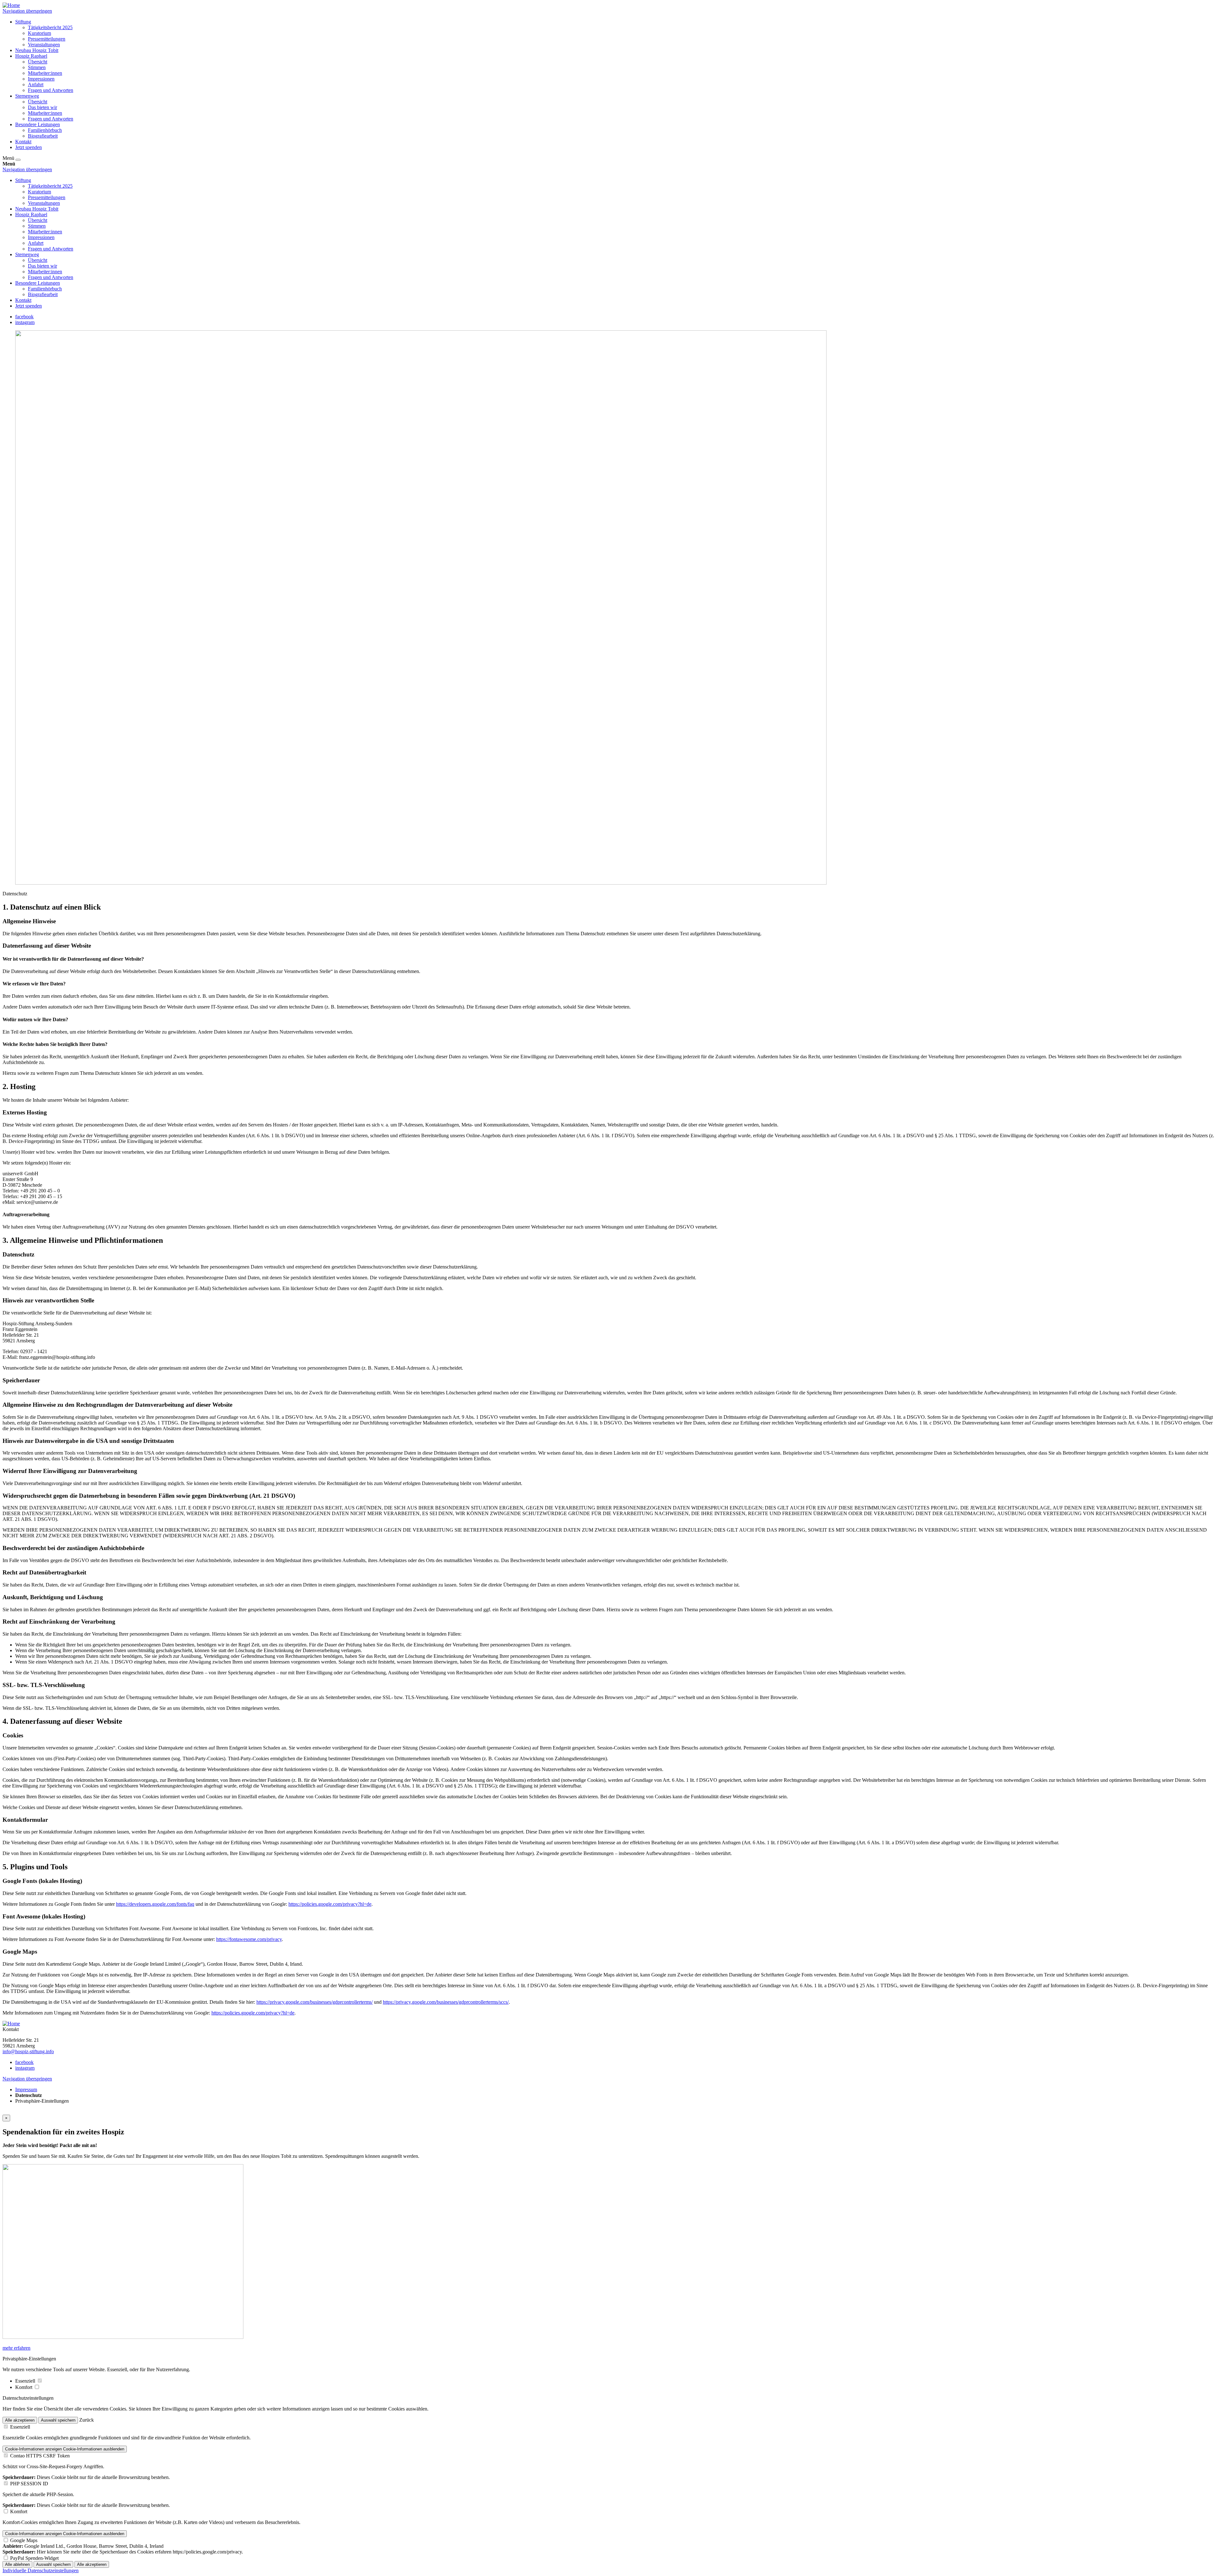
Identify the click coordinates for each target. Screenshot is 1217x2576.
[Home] (11, 5)
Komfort (24, 2387)
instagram (25, 322)
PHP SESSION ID (29, 2484)
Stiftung (23, 22)
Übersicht (38, 62)
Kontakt (23, 142)
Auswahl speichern (58, 2420)
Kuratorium (39, 33)
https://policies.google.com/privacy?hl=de (330, 1904)
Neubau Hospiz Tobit (37, 50)
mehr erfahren (16, 2348)
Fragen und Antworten (51, 90)
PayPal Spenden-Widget (34, 2558)
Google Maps (24, 2540)
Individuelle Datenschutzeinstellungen (41, 2570)
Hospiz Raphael (31, 56)
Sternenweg (27, 96)
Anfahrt (36, 84)
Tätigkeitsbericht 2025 (50, 27)
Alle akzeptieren (20, 2420)
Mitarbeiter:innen (45, 73)
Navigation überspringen (27, 11)
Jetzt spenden (29, 147)
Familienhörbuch (45, 130)
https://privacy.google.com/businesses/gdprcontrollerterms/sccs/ (446, 2002)
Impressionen (41, 79)
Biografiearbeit (43, 136)
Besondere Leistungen (38, 124)
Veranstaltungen (44, 45)
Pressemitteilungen (47, 39)
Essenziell (26, 2381)
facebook (24, 317)
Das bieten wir (42, 107)
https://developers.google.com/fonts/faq (155, 1904)
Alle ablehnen (17, 2564)
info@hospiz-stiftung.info (28, 2051)
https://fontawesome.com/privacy (249, 1939)
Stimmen (37, 67)
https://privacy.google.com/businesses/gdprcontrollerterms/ (315, 2002)
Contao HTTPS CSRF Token (40, 2456)
